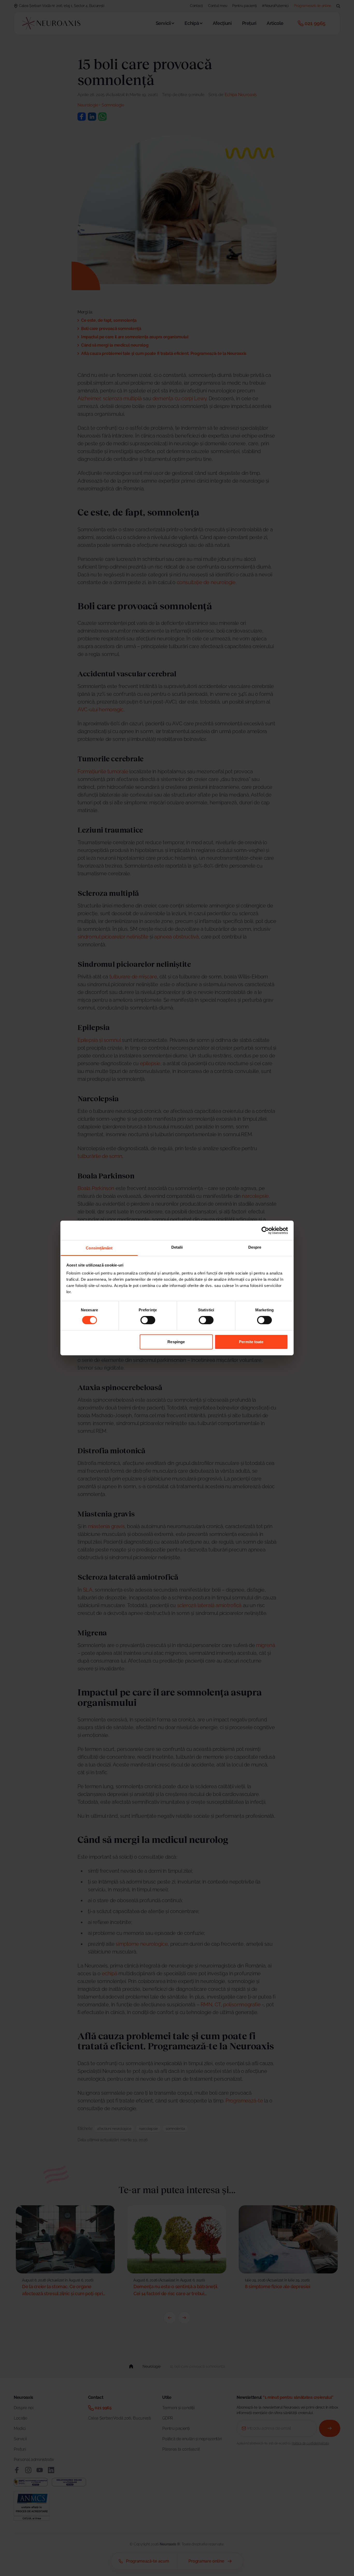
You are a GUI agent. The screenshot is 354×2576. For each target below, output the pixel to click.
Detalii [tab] (177, 1247)
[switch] (148, 1320)
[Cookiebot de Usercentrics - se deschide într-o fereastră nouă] (265, 1230)
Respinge (176, 1342)
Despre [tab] (255, 1247)
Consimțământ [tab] (99, 1248)
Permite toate (251, 1342)
